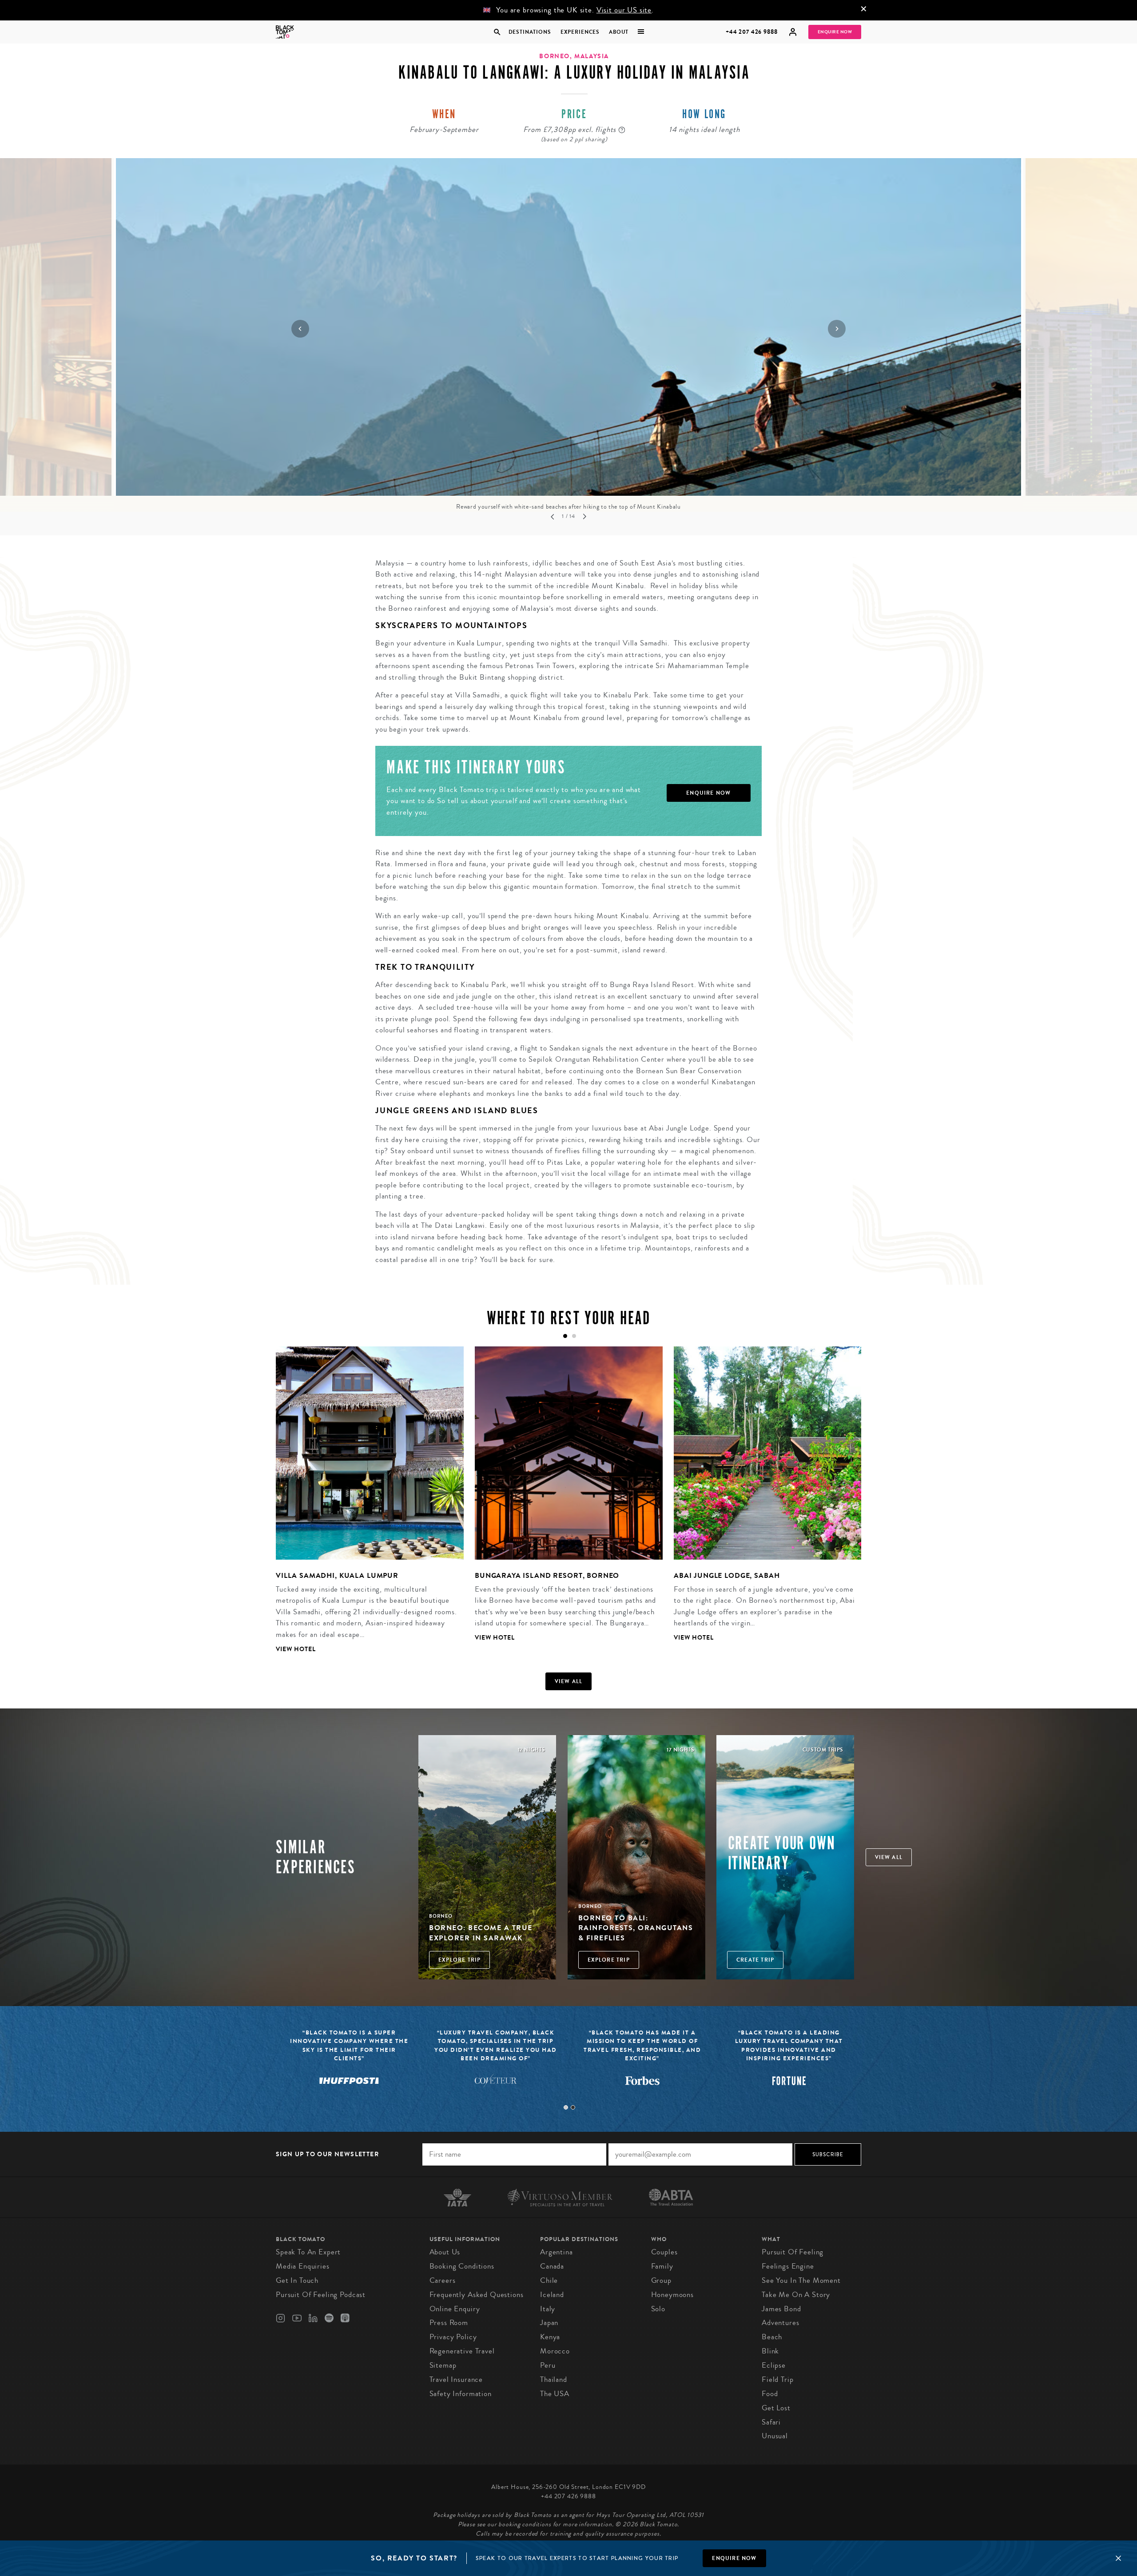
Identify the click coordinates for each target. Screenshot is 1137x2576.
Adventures (781, 2323)
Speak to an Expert (308, 2252)
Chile (549, 2280)
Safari (771, 2422)
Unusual (775, 2436)
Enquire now (734, 2558)
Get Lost (776, 2408)
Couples (664, 2252)
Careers (443, 2280)
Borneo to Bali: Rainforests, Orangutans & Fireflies (636, 1928)
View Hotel (296, 1649)
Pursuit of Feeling (793, 2252)
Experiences (580, 32)
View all (569, 1681)
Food (770, 2394)
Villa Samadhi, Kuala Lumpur (337, 1575)
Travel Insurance (456, 2379)
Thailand (554, 2379)
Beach (772, 2337)
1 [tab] (566, 2107)
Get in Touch (297, 2280)
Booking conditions (462, 2266)
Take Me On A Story (796, 2295)
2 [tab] (573, 2107)
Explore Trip (459, 1960)
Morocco (555, 2351)
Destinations (529, 32)
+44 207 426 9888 (752, 32)
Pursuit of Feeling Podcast (321, 2295)
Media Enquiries (303, 2266)
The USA (555, 2394)
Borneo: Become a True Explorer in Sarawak (481, 1933)
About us (445, 2252)
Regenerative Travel (462, 2351)
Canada (552, 2266)
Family (662, 2266)
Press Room (449, 2323)
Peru (548, 2365)
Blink (770, 2351)
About (619, 32)
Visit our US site (624, 10)
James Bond (781, 2309)
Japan (549, 2323)
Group (661, 2280)
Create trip (755, 1960)
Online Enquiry (455, 2309)
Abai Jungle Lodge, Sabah (727, 1575)
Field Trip (778, 2379)
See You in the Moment (801, 2280)
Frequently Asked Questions (477, 2295)
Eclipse (774, 2365)
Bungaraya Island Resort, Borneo (547, 1575)
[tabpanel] (364, 1507)
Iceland (552, 2295)
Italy (548, 2309)
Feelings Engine (788, 2266)
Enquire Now (835, 32)
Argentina (557, 2252)
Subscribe (828, 2154)
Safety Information (461, 2394)
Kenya (550, 2337)
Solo (658, 2309)
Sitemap (443, 2365)
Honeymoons (673, 2295)
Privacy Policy (453, 2337)
